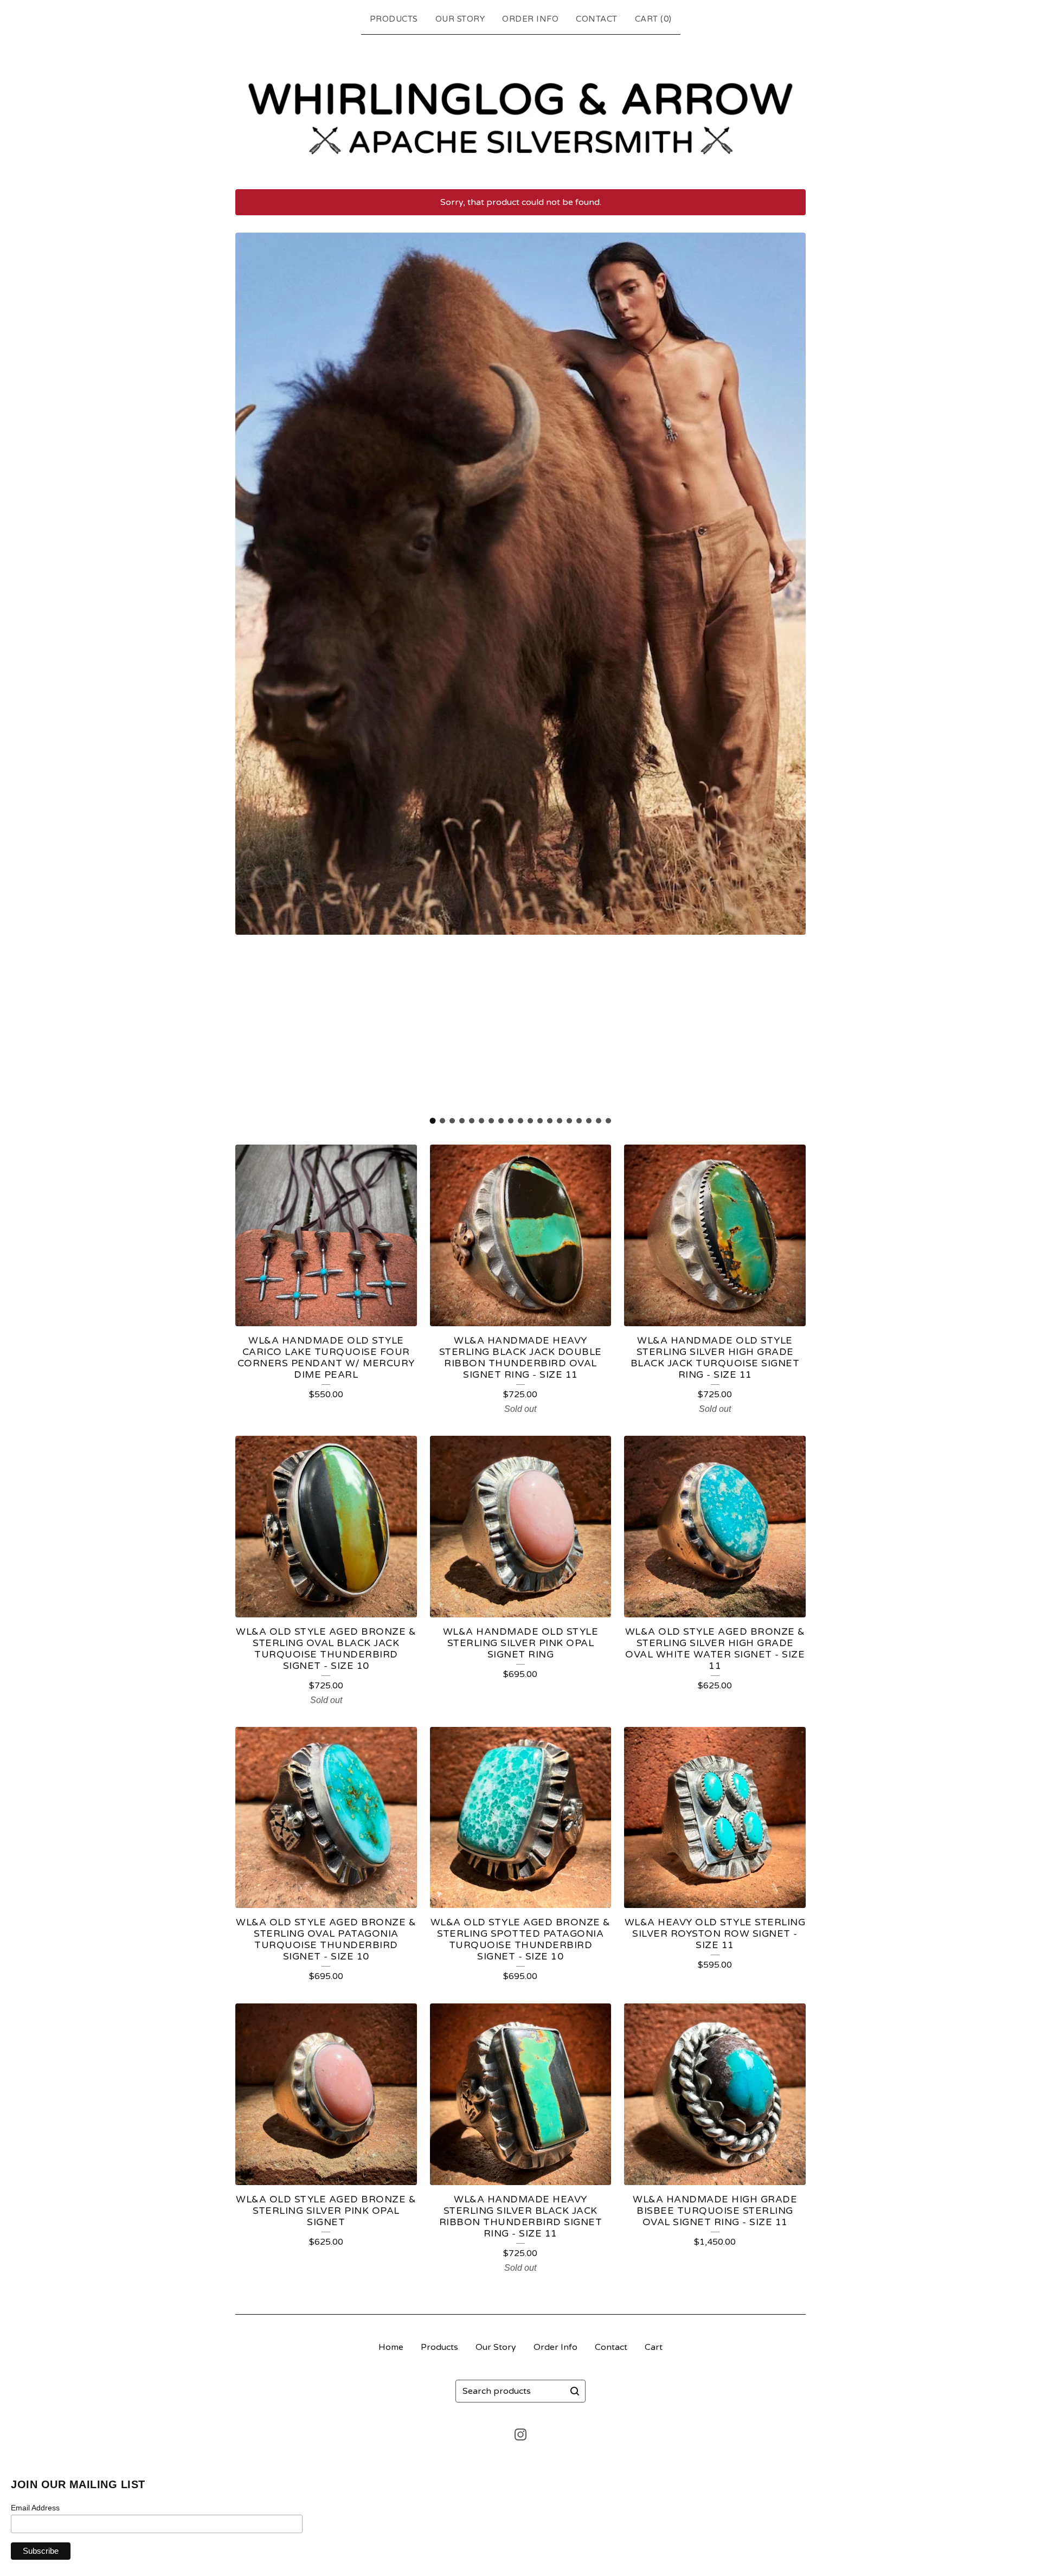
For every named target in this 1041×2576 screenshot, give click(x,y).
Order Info (530, 19)
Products (394, 19)
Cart (654, 2347)
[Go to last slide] (250, 671)
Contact (597, 19)
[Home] (520, 110)
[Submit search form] (575, 2391)
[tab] (433, 1121)
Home (391, 2347)
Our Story (460, 19)
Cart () (653, 19)
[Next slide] (791, 671)
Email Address (35, 2508)
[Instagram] (520, 2434)
